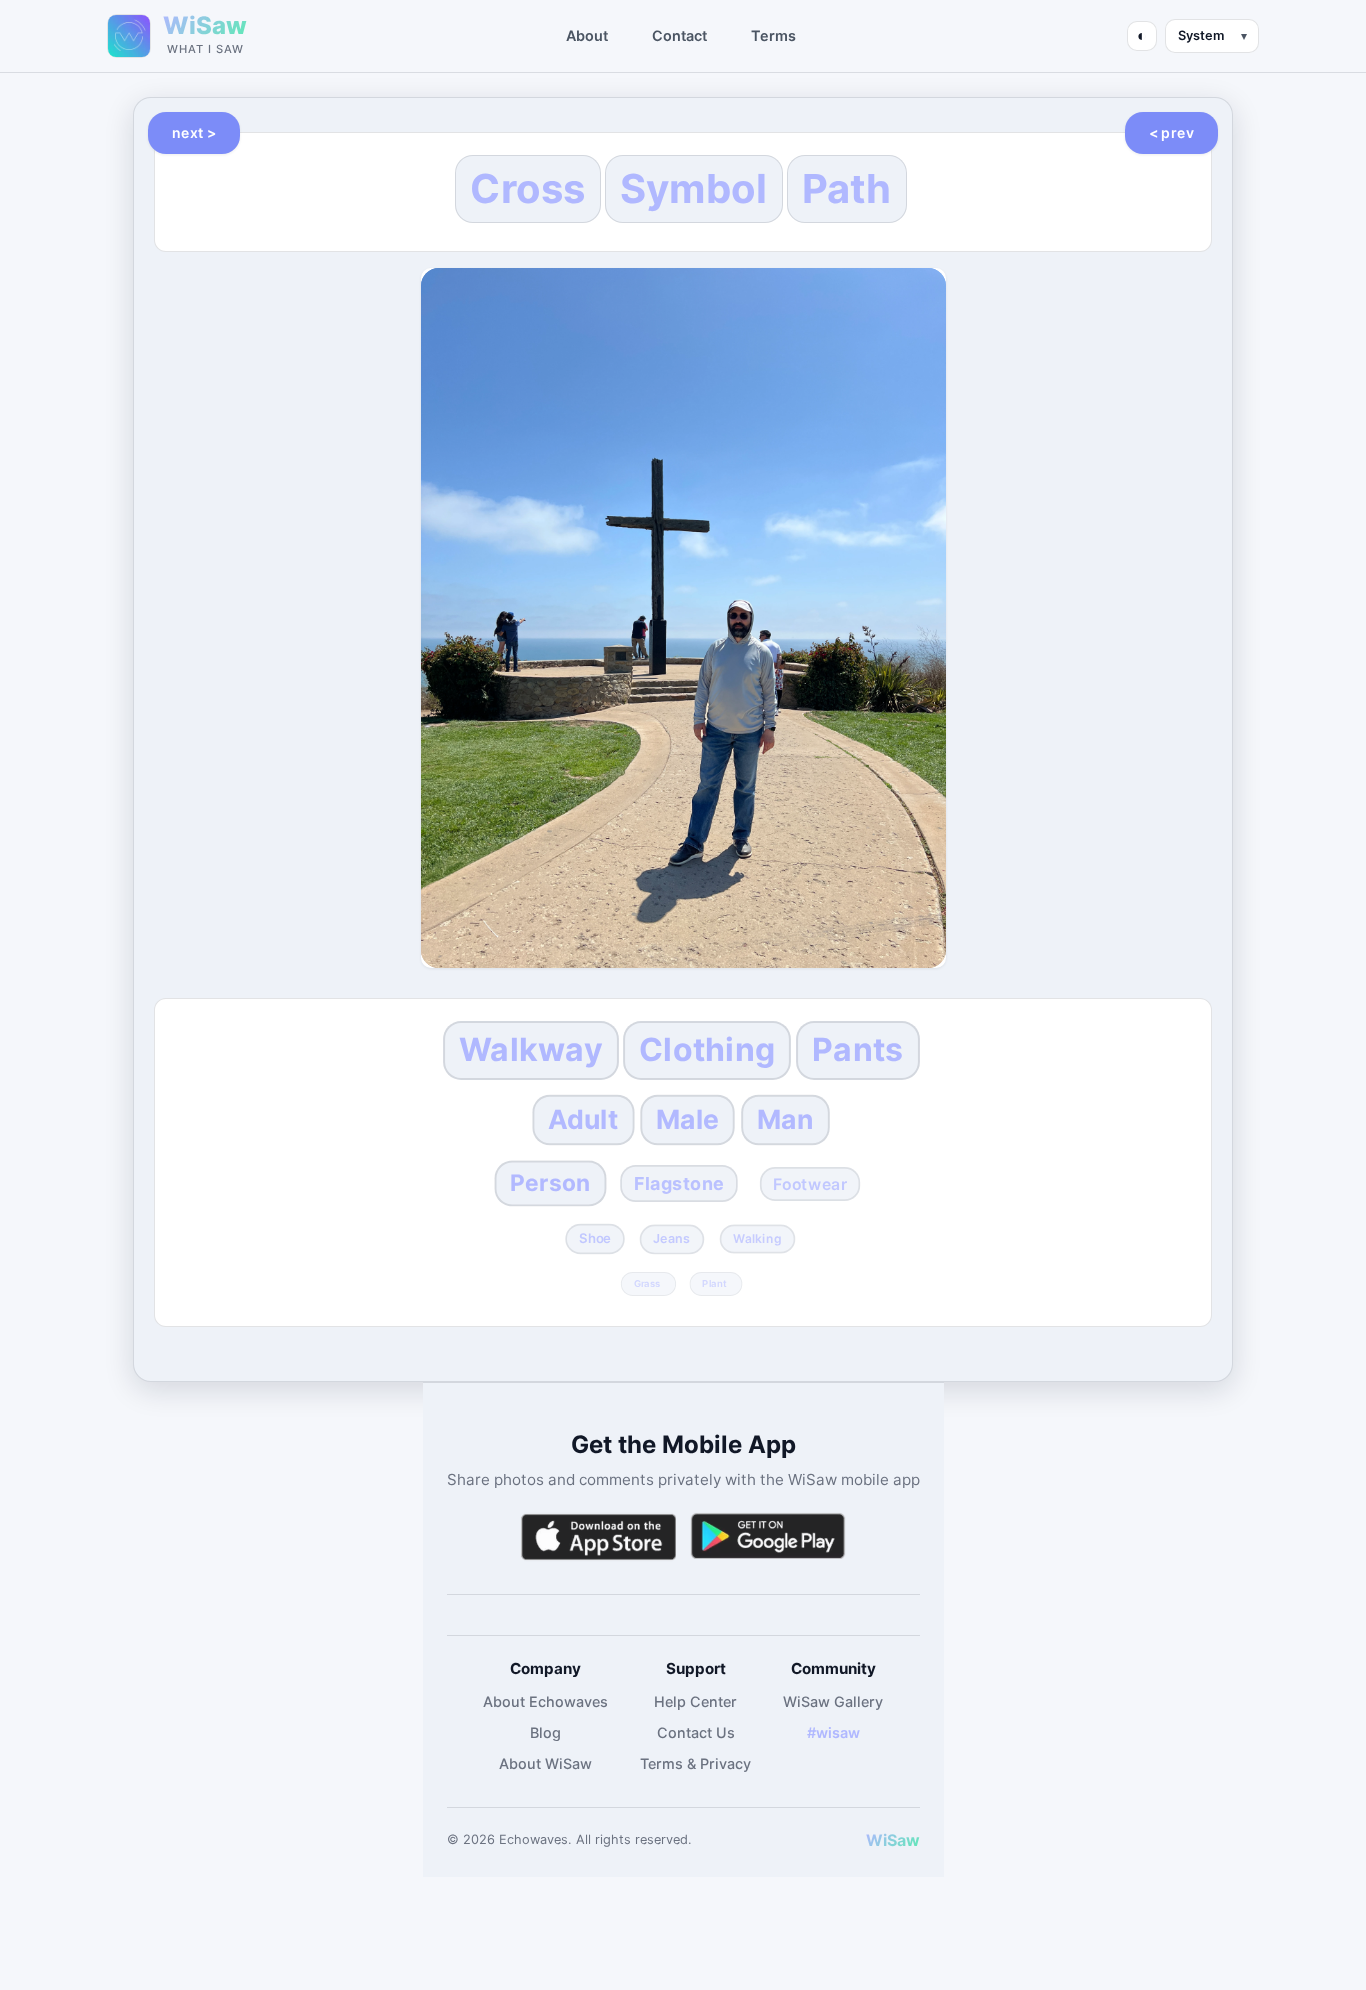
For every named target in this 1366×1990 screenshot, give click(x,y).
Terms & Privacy (695, 1763)
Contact (679, 35)
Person (550, 1182)
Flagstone (679, 1184)
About (587, 35)
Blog (545, 1732)
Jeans (671, 1238)
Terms (773, 35)
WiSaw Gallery (833, 1701)
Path (847, 188)
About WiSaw (545, 1763)
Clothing (707, 1049)
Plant (714, 1283)
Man (785, 1119)
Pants (857, 1049)
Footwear (810, 1184)
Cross (528, 188)
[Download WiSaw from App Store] (598, 1536)
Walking (758, 1238)
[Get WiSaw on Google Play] (768, 1536)
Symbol (694, 188)
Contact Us (696, 1732)
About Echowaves (545, 1701)
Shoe (594, 1238)
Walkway (531, 1049)
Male (687, 1119)
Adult (583, 1119)
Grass (646, 1283)
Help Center (695, 1701)
